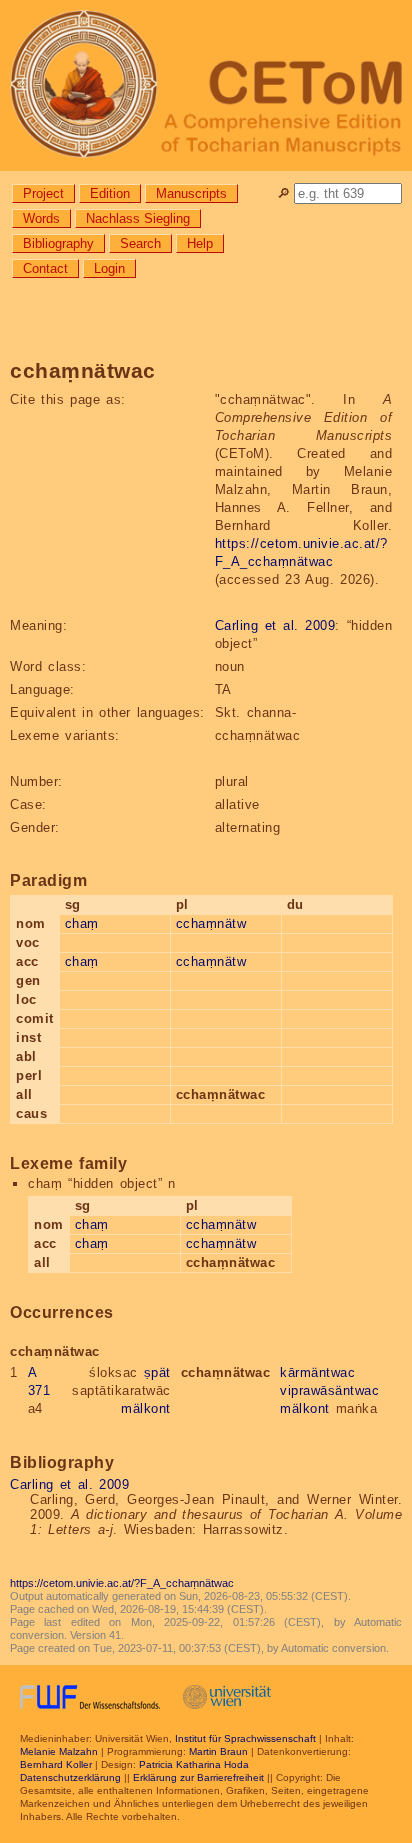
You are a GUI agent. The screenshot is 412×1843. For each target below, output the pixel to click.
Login (109, 268)
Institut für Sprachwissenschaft (245, 1738)
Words (41, 218)
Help (200, 243)
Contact (45, 268)
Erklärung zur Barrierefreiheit (198, 1777)
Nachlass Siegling (138, 218)
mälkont (146, 1408)
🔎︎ (283, 193)
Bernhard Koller (56, 1764)
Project (43, 193)
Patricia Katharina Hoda (194, 1764)
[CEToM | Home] (206, 85)
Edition (110, 193)
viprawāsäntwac (329, 1390)
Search (140, 243)
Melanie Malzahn (59, 1751)
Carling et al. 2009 (275, 625)
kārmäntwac (317, 1372)
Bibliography (58, 243)
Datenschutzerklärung (70, 1777)
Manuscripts (191, 193)
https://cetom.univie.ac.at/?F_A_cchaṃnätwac (122, 1583)
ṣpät (157, 1372)
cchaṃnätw (211, 923)
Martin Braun (218, 1751)
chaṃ (82, 923)
